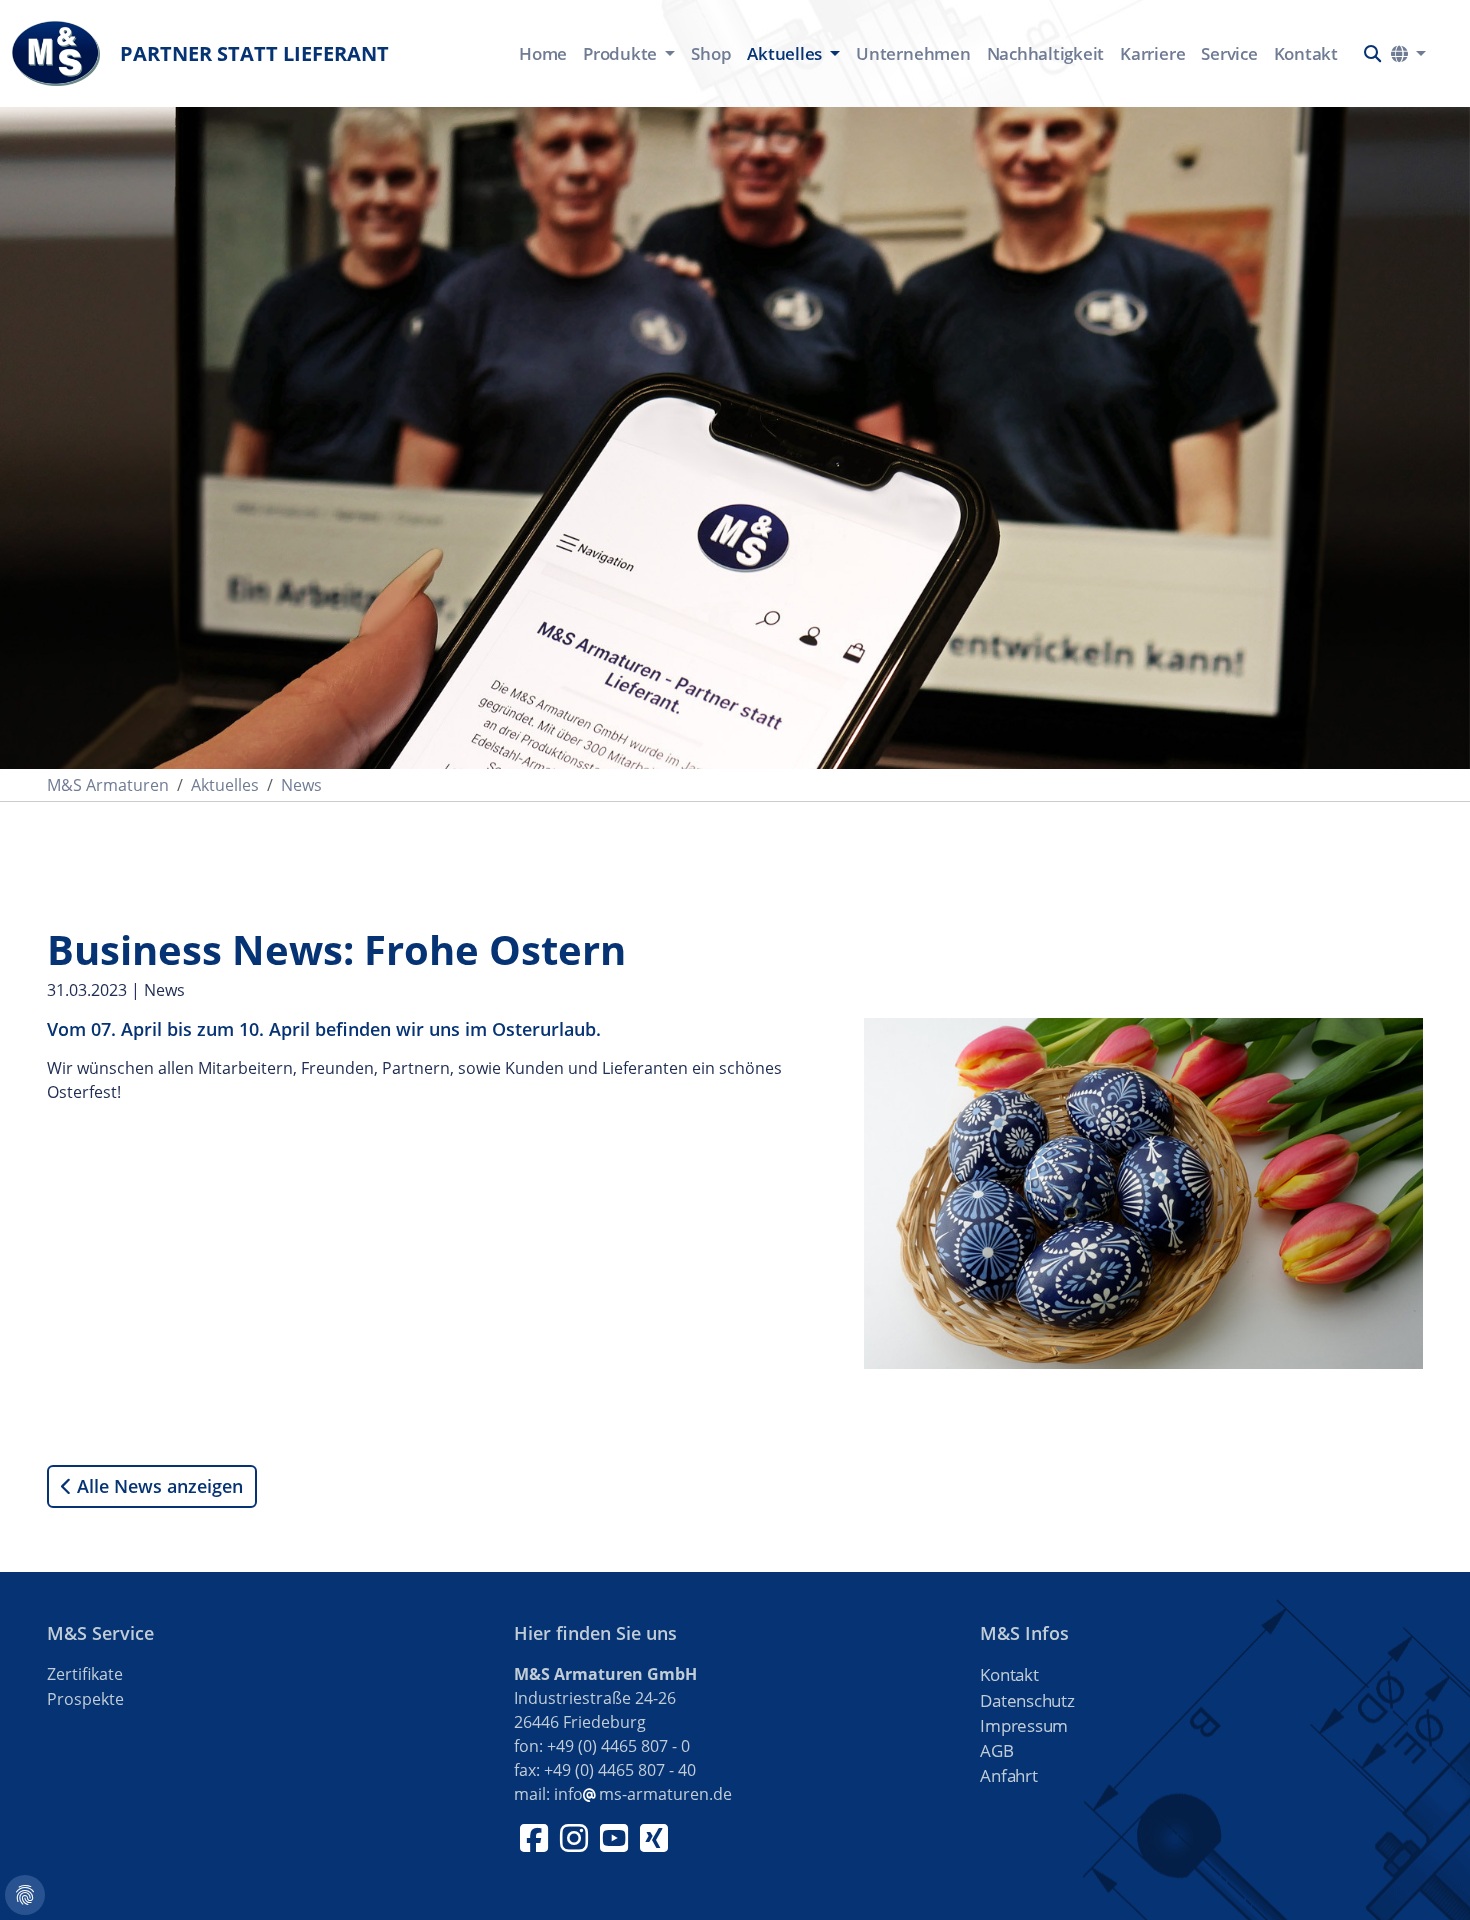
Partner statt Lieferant (254, 53)
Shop (711, 53)
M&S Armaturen (108, 785)
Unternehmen (913, 53)
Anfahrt (1008, 1775)
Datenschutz (1027, 1700)
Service (1229, 53)
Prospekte (85, 1699)
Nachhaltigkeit (1046, 53)
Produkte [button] (622, 53)
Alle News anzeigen (157, 1486)
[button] (1372, 53)
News (301, 785)
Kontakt (1306, 53)
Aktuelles (225, 785)
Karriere (1152, 53)
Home (543, 53)
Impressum (1024, 1725)
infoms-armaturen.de (643, 1794)
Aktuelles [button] (786, 53)
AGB (996, 1750)
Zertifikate (85, 1674)
